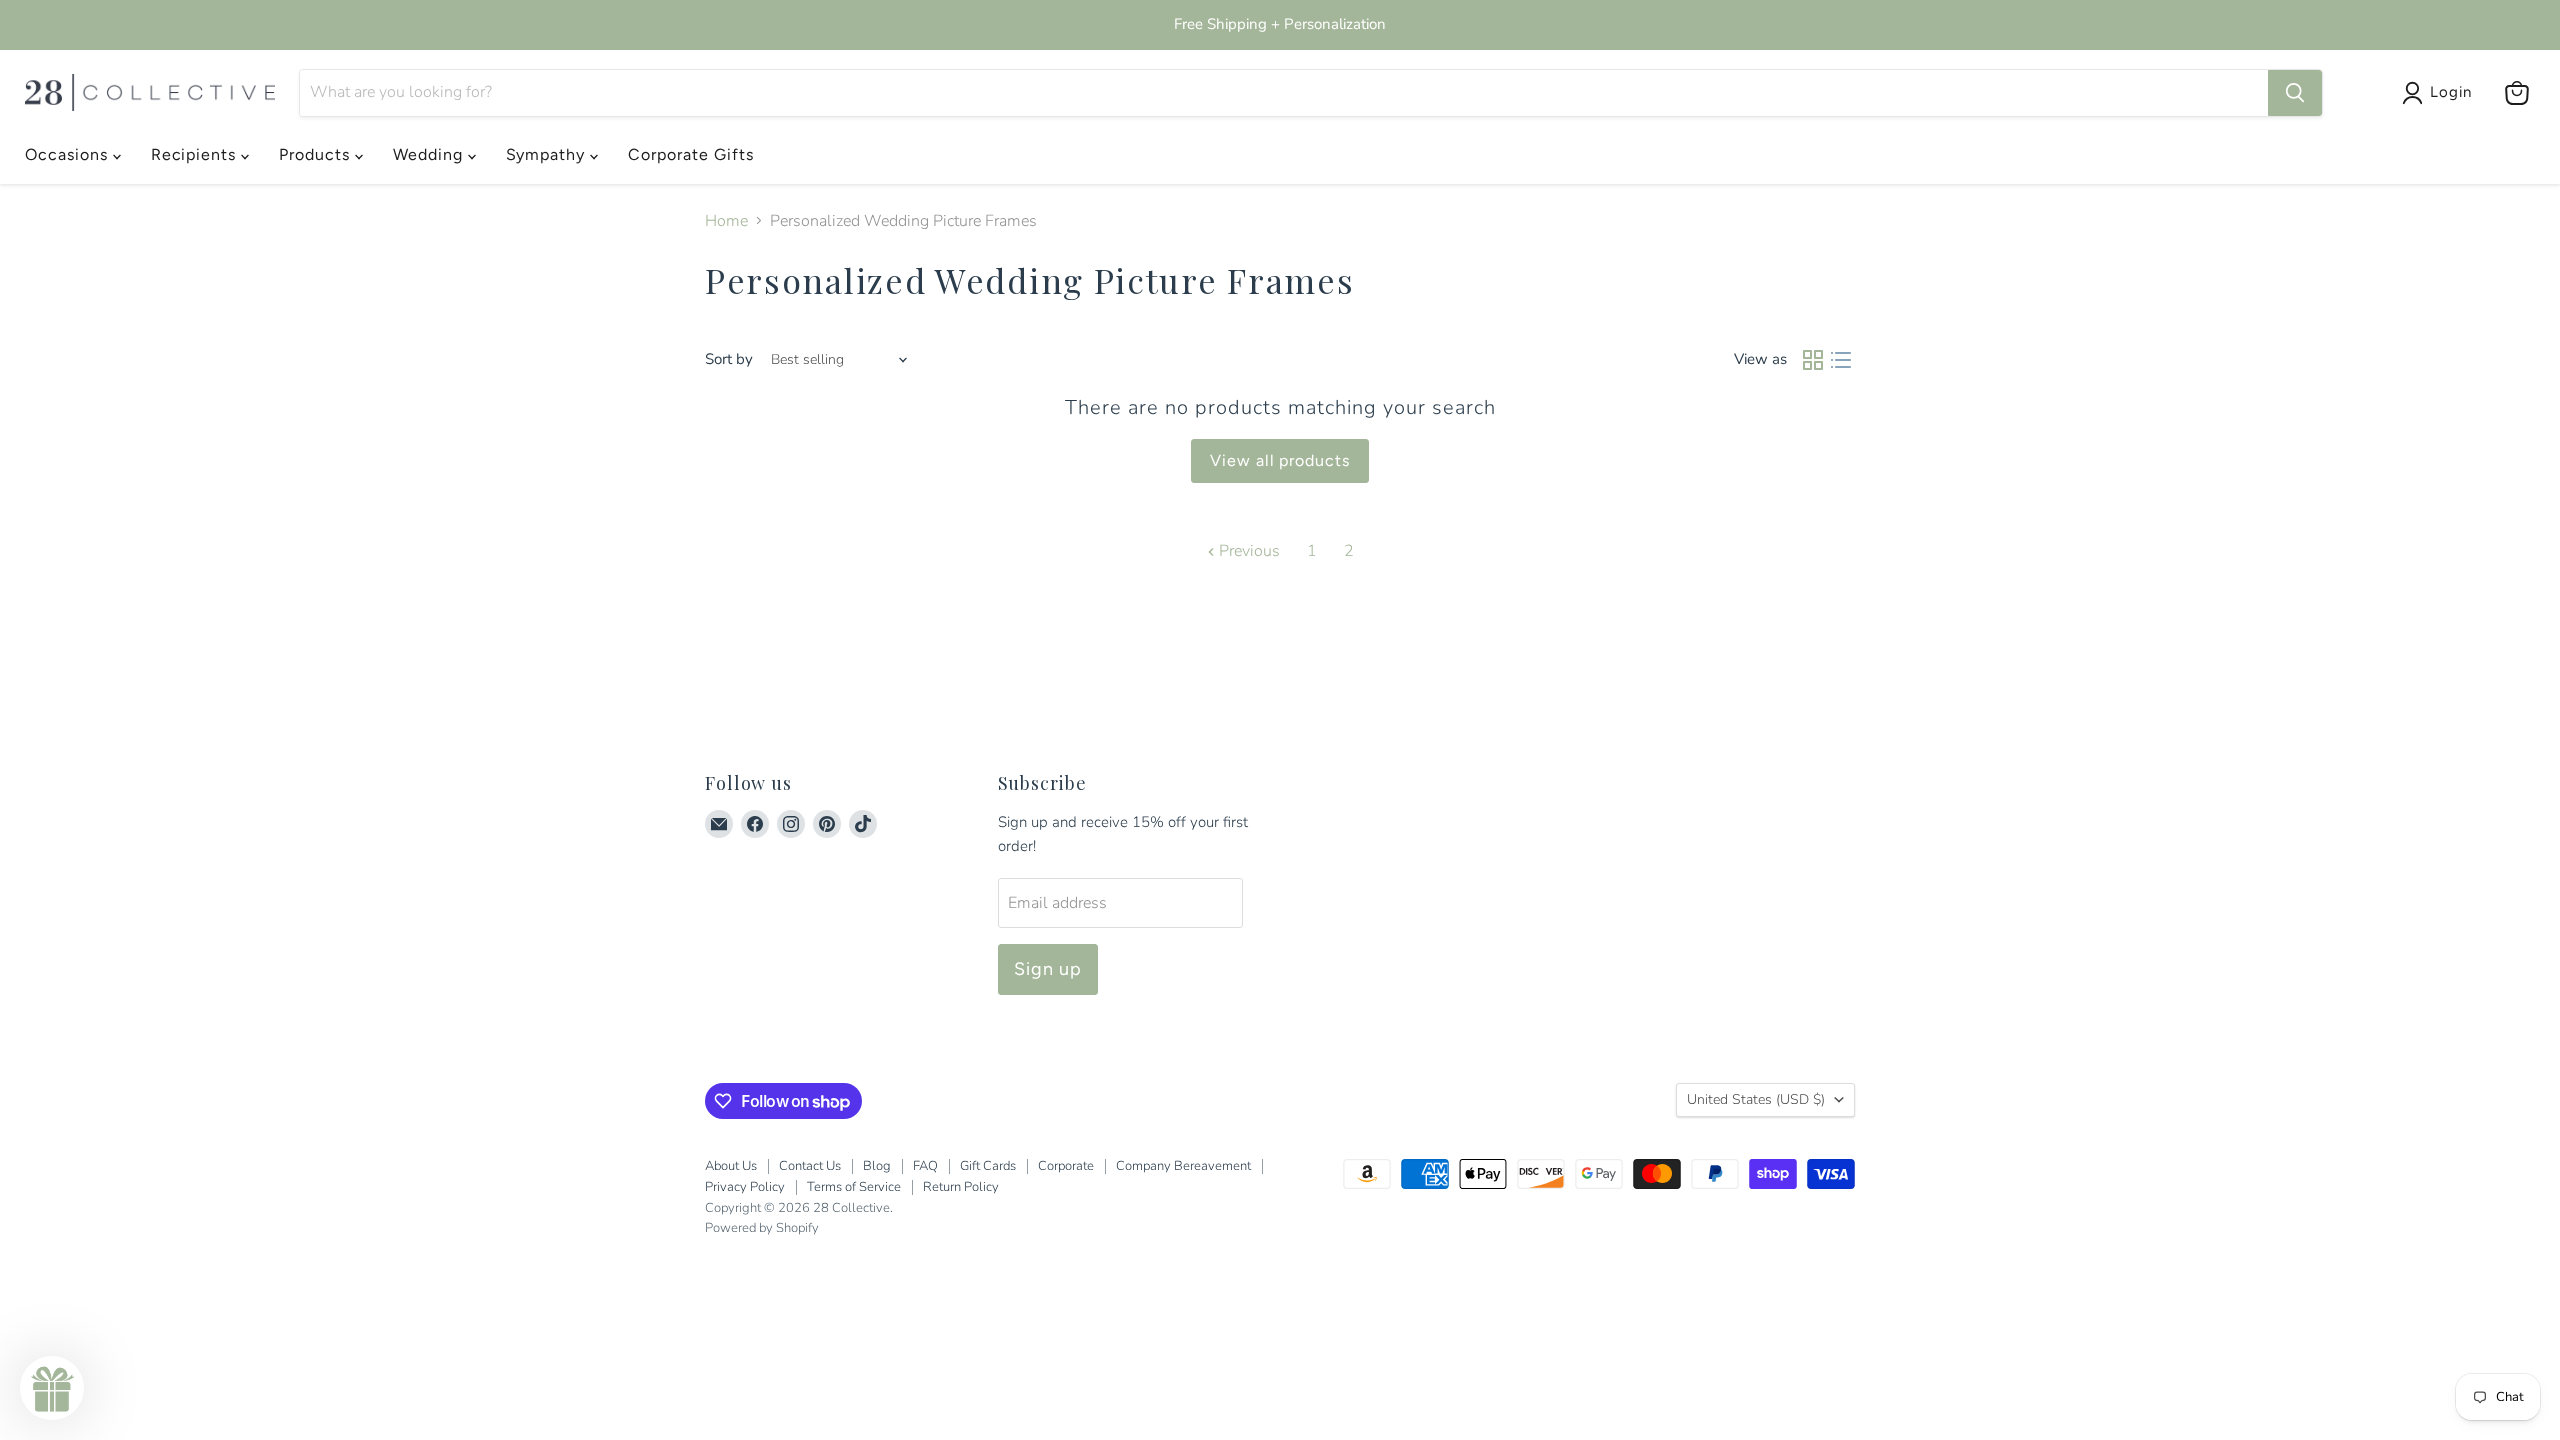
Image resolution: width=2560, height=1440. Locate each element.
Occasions (69, 154)
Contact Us (810, 1166)
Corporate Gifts (690, 154)
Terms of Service (854, 1187)
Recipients (196, 154)
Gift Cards (988, 1166)
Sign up (1048, 969)
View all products (1280, 460)
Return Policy (961, 1187)
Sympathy (548, 154)
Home (726, 221)
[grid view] (1813, 360)
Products (317, 154)
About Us (731, 1166)
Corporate (1066, 1166)
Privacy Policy (745, 1187)
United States (1756, 1099)
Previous (1247, 551)
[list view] (1841, 360)
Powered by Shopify (762, 1228)
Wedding (430, 154)
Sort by (729, 359)
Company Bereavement (1183, 1166)
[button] (52, 1388)
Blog (877, 1166)
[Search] (2295, 93)
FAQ (925, 1166)
